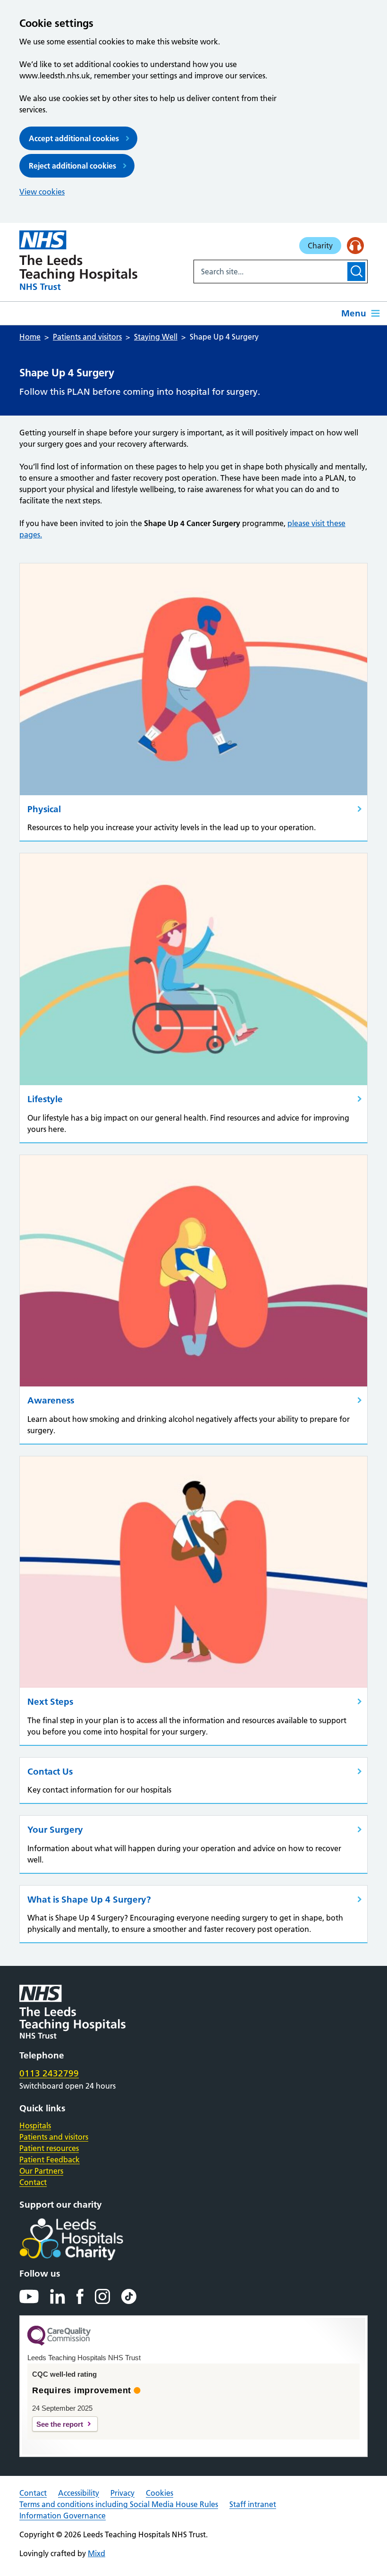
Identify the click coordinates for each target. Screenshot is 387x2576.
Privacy (122, 2493)
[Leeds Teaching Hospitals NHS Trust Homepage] (78, 260)
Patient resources (49, 2148)
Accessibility (79, 2493)
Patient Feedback (50, 2159)
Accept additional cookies (74, 138)
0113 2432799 (49, 2073)
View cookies (42, 192)
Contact (33, 2182)
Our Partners (41, 2171)
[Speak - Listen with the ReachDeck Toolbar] (355, 246)
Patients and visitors (54, 2137)
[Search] (356, 272)
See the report (60, 2424)
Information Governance (63, 2516)
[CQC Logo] (59, 2343)
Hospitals (35, 2125)
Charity (320, 246)
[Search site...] (270, 272)
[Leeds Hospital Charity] (87, 2239)
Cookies (160, 2493)
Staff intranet (253, 2504)
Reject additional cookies (72, 166)
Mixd (97, 2553)
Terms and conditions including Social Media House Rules (119, 2504)
